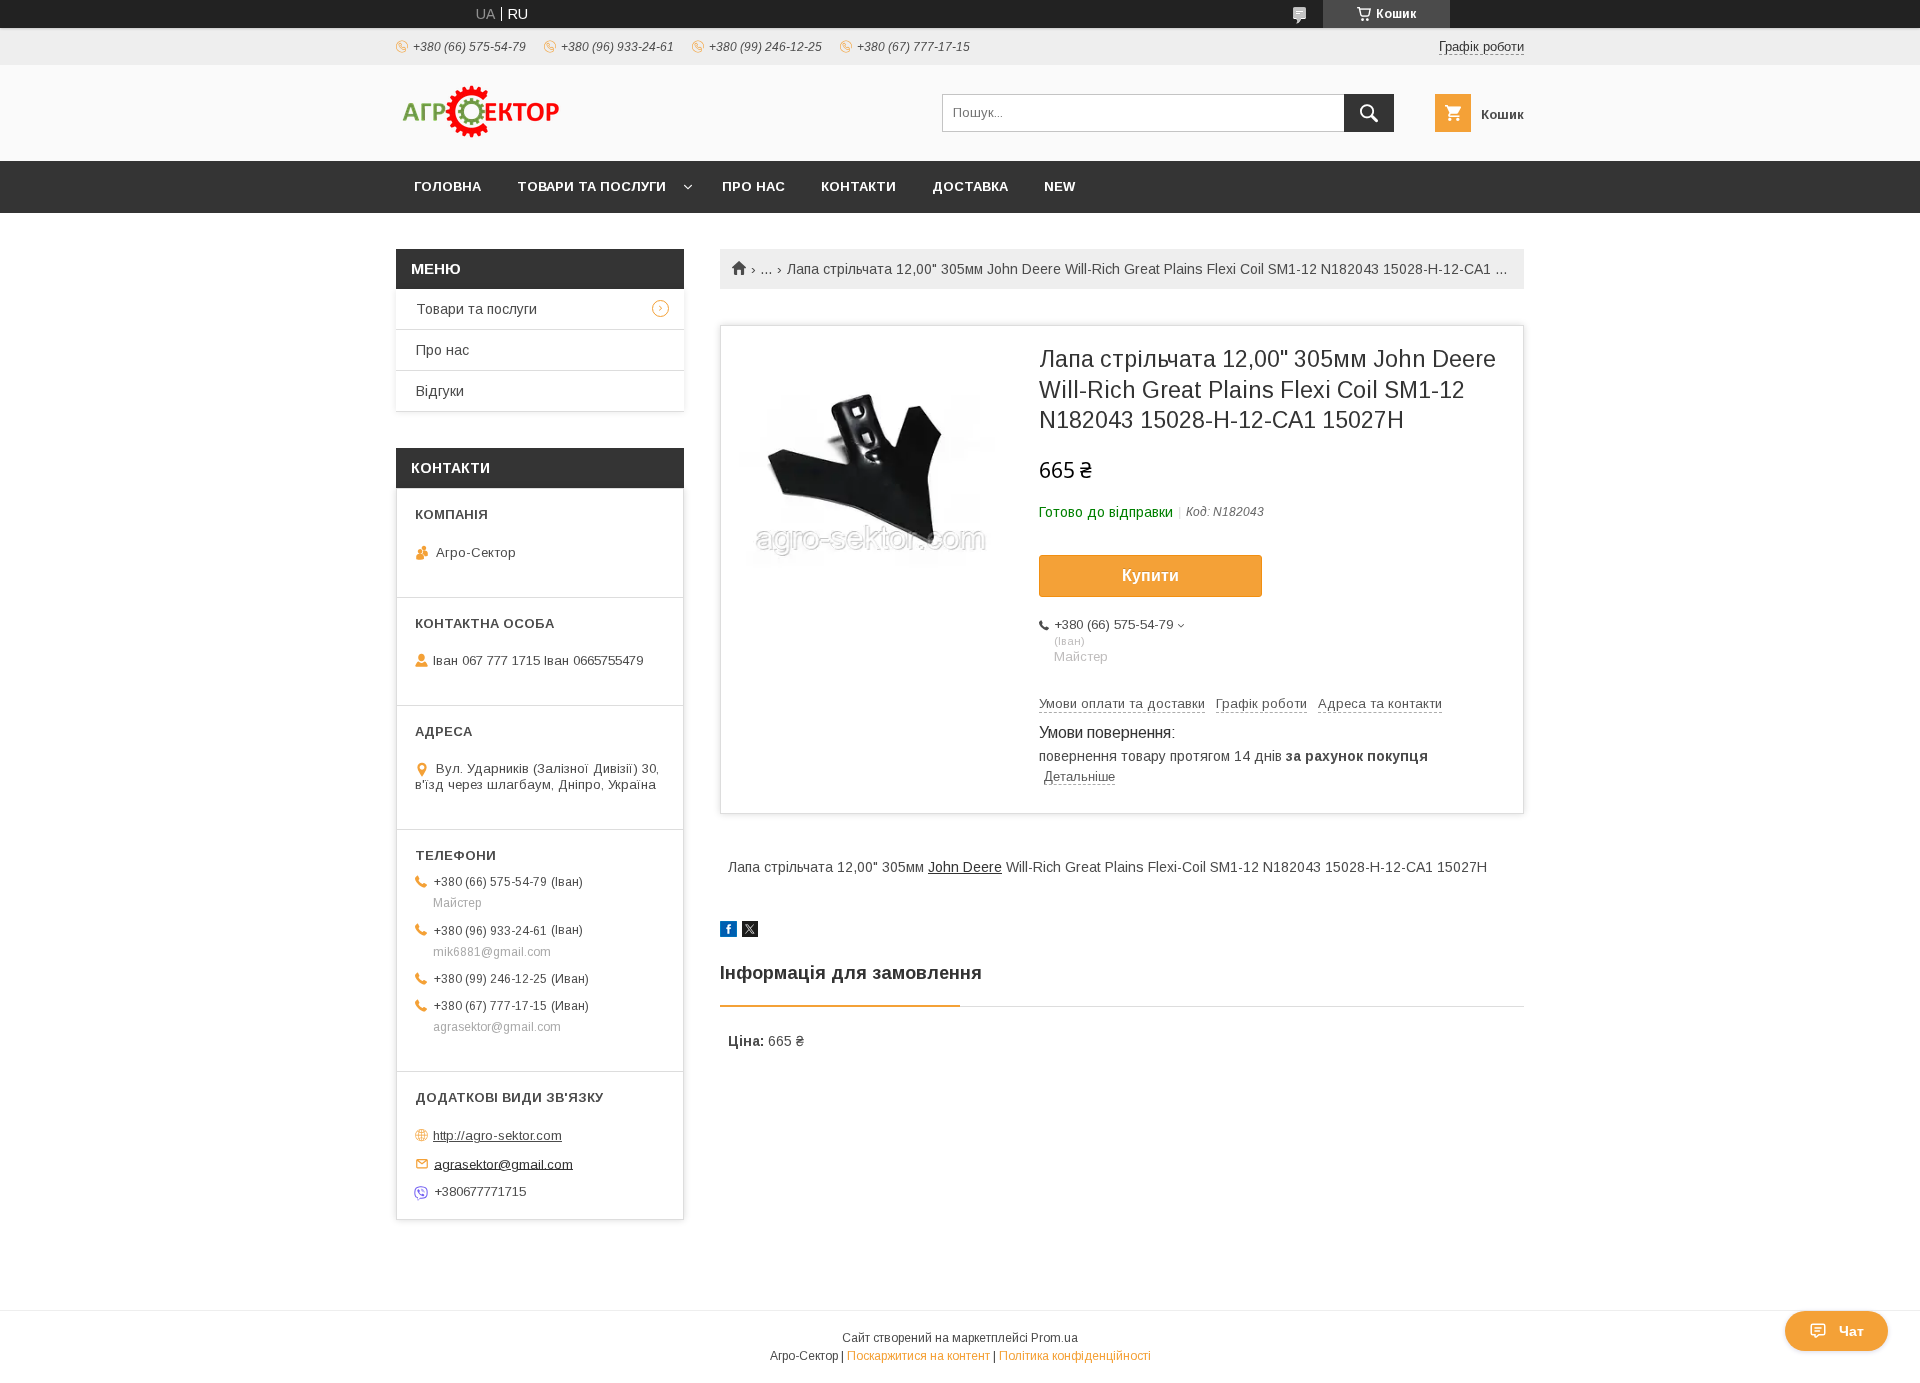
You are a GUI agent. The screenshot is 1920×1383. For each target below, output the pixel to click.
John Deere (965, 867)
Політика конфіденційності (1075, 1356)
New (1059, 186)
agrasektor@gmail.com (503, 1163)
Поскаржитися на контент (918, 1356)
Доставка (970, 186)
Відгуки (440, 391)
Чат (1851, 1331)
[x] (750, 932)
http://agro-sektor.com (497, 1135)
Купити (1150, 575)
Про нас (753, 186)
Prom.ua (1054, 1338)
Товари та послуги (591, 186)
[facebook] (728, 932)
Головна (447, 186)
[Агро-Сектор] (481, 135)
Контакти (858, 186)
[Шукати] (1369, 113)
